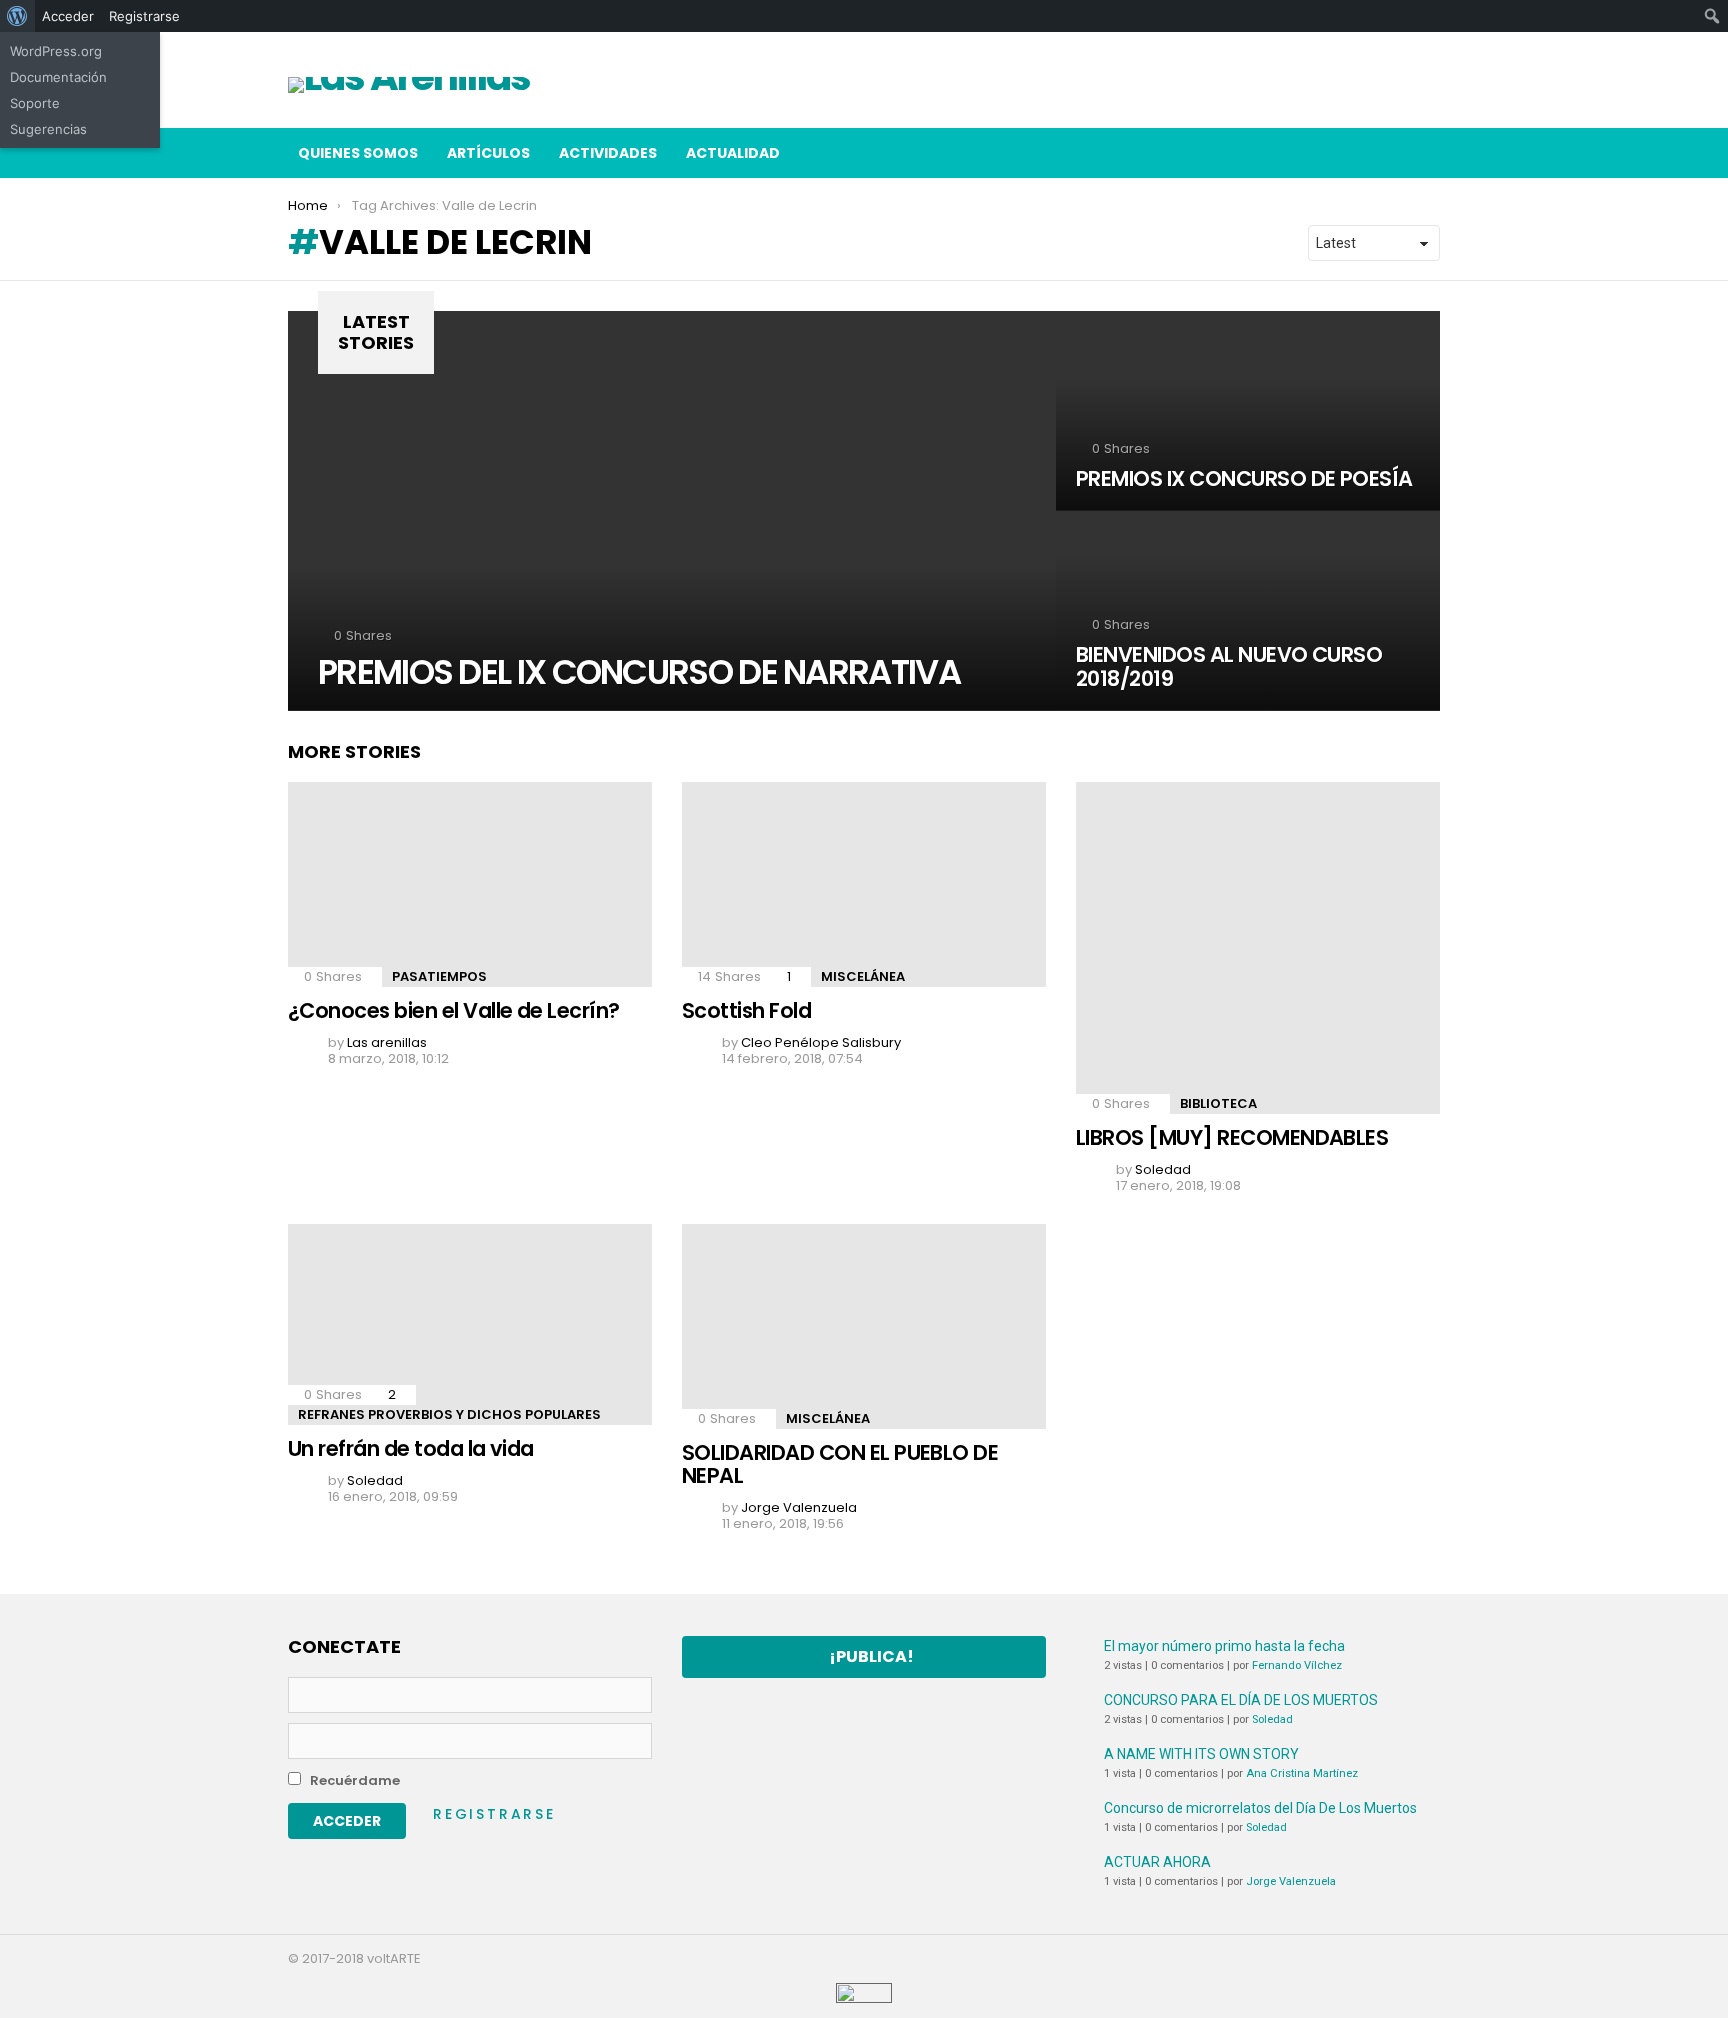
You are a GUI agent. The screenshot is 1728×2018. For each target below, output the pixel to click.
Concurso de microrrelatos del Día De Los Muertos (1260, 1808)
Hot (1409, 89)
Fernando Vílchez (1297, 1665)
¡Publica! (871, 1656)
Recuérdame (353, 1780)
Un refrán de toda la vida (411, 1448)
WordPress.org (56, 51)
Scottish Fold (746, 1010)
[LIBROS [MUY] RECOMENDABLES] (1258, 948)
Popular (1384, 89)
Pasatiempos (439, 976)
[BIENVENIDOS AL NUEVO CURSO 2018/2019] (1248, 611)
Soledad (1272, 1719)
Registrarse (494, 1814)
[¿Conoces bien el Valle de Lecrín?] (470, 884)
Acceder (68, 16)
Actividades (608, 153)
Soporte (35, 103)
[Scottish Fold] (864, 884)
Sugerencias (48, 129)
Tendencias (1434, 89)
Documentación (58, 77)
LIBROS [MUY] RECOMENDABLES (1232, 1137)
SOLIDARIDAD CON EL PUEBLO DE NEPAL (840, 1464)
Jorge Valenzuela (1291, 1881)
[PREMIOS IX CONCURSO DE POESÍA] (1248, 411)
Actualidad (733, 153)
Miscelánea (863, 976)
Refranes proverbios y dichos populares (449, 1414)
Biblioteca (1218, 1103)
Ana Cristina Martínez (1302, 1773)
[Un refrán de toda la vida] (470, 1325)
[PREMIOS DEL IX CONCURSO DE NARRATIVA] (672, 511)
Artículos (1359, 89)
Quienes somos (358, 153)
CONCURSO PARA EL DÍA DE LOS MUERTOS (1241, 1700)
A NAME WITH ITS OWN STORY (1201, 1754)
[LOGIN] (1424, 153)
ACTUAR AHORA (1157, 1862)
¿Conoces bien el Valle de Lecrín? (454, 1010)
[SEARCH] (1382, 153)
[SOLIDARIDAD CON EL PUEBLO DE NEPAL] (864, 1326)
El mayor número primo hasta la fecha (1224, 1646)
